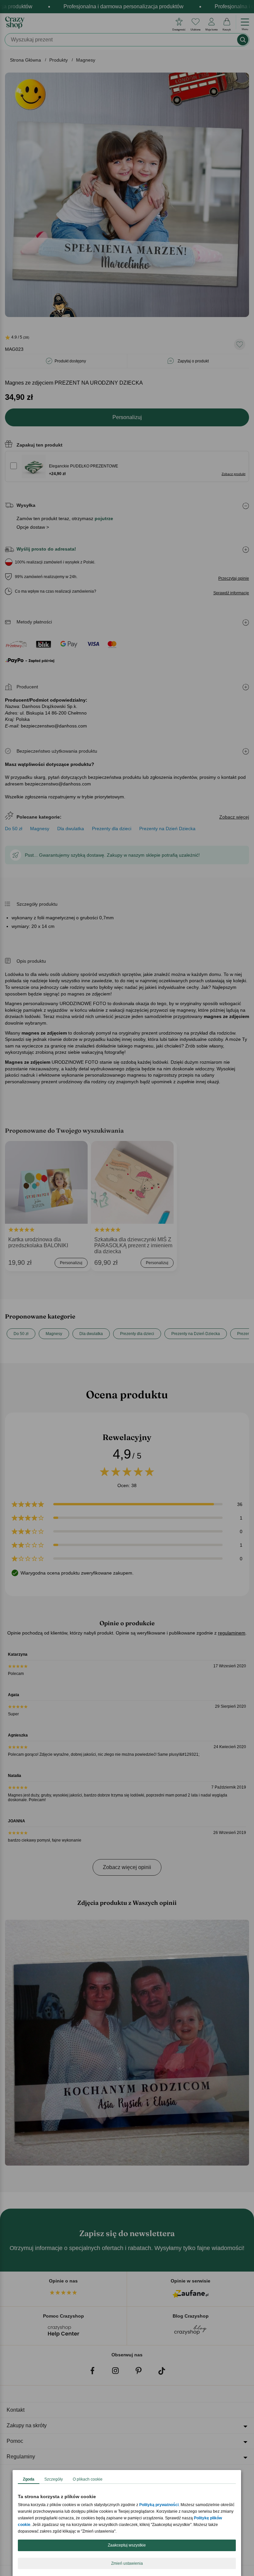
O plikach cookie (88, 2479)
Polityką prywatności (159, 2505)
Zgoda (29, 2479)
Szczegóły (54, 2479)
